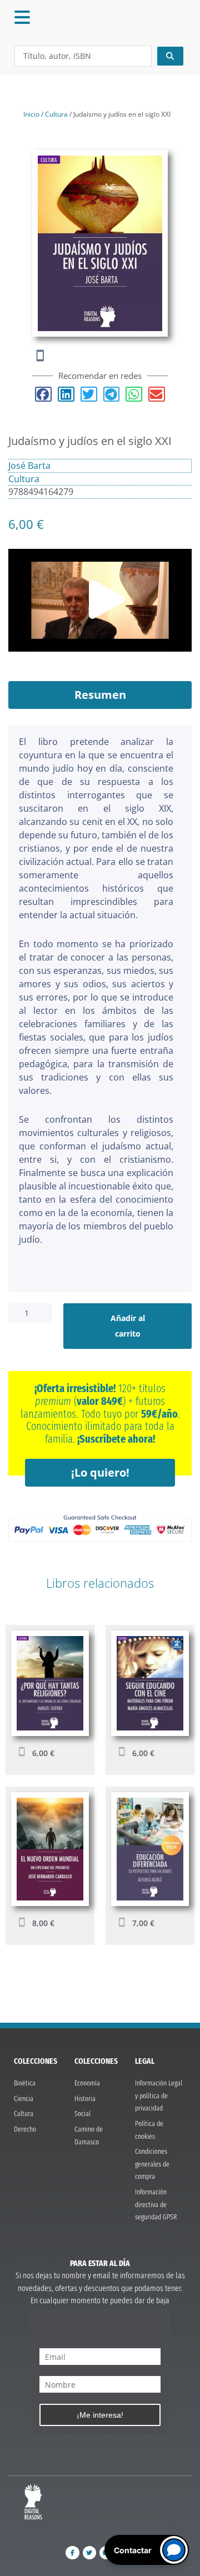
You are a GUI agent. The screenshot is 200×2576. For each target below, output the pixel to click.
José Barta (29, 466)
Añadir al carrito (128, 1326)
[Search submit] (171, 56)
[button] (43, 394)
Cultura (56, 114)
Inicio (31, 114)
